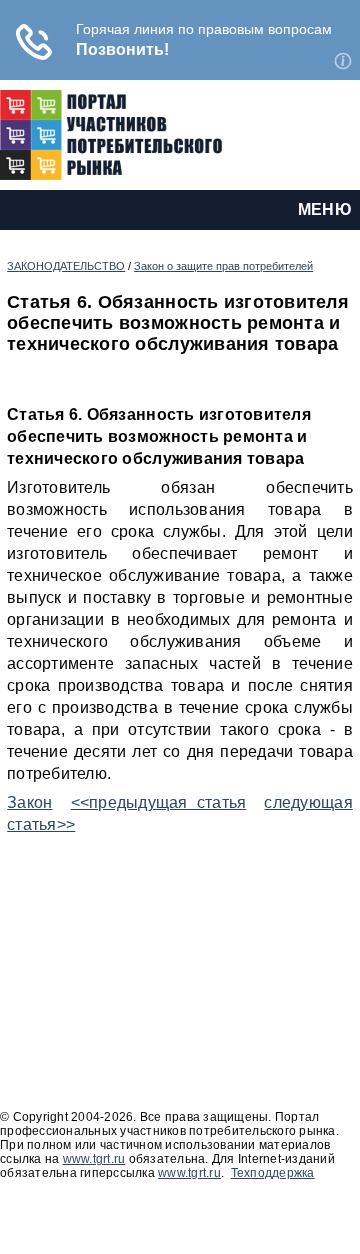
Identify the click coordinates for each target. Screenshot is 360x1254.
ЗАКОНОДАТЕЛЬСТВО (66, 266)
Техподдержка (273, 1173)
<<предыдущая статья (159, 802)
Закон (29, 802)
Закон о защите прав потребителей (223, 266)
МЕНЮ (325, 209)
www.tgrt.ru (94, 1159)
